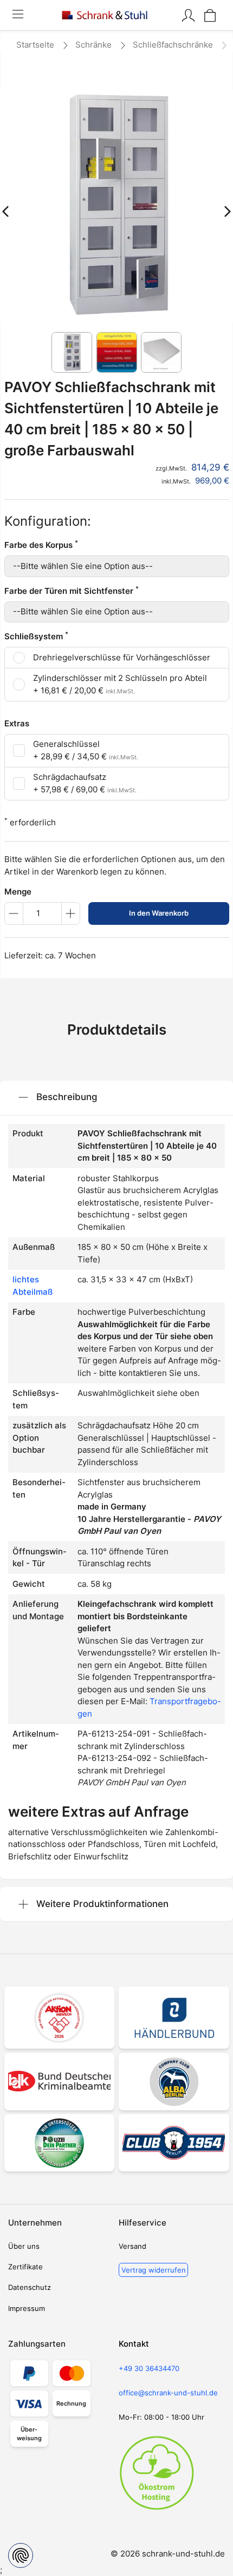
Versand (132, 2246)
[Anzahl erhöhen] (71, 913)
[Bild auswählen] (72, 352)
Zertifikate (25, 2267)
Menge (18, 892)
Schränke (93, 45)
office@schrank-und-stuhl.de (168, 2393)
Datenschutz (30, 2287)
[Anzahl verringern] (14, 913)
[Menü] (18, 15)
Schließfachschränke (173, 45)
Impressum (27, 2308)
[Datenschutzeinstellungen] (21, 2555)
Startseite (35, 45)
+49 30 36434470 (149, 2368)
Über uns (24, 2246)
